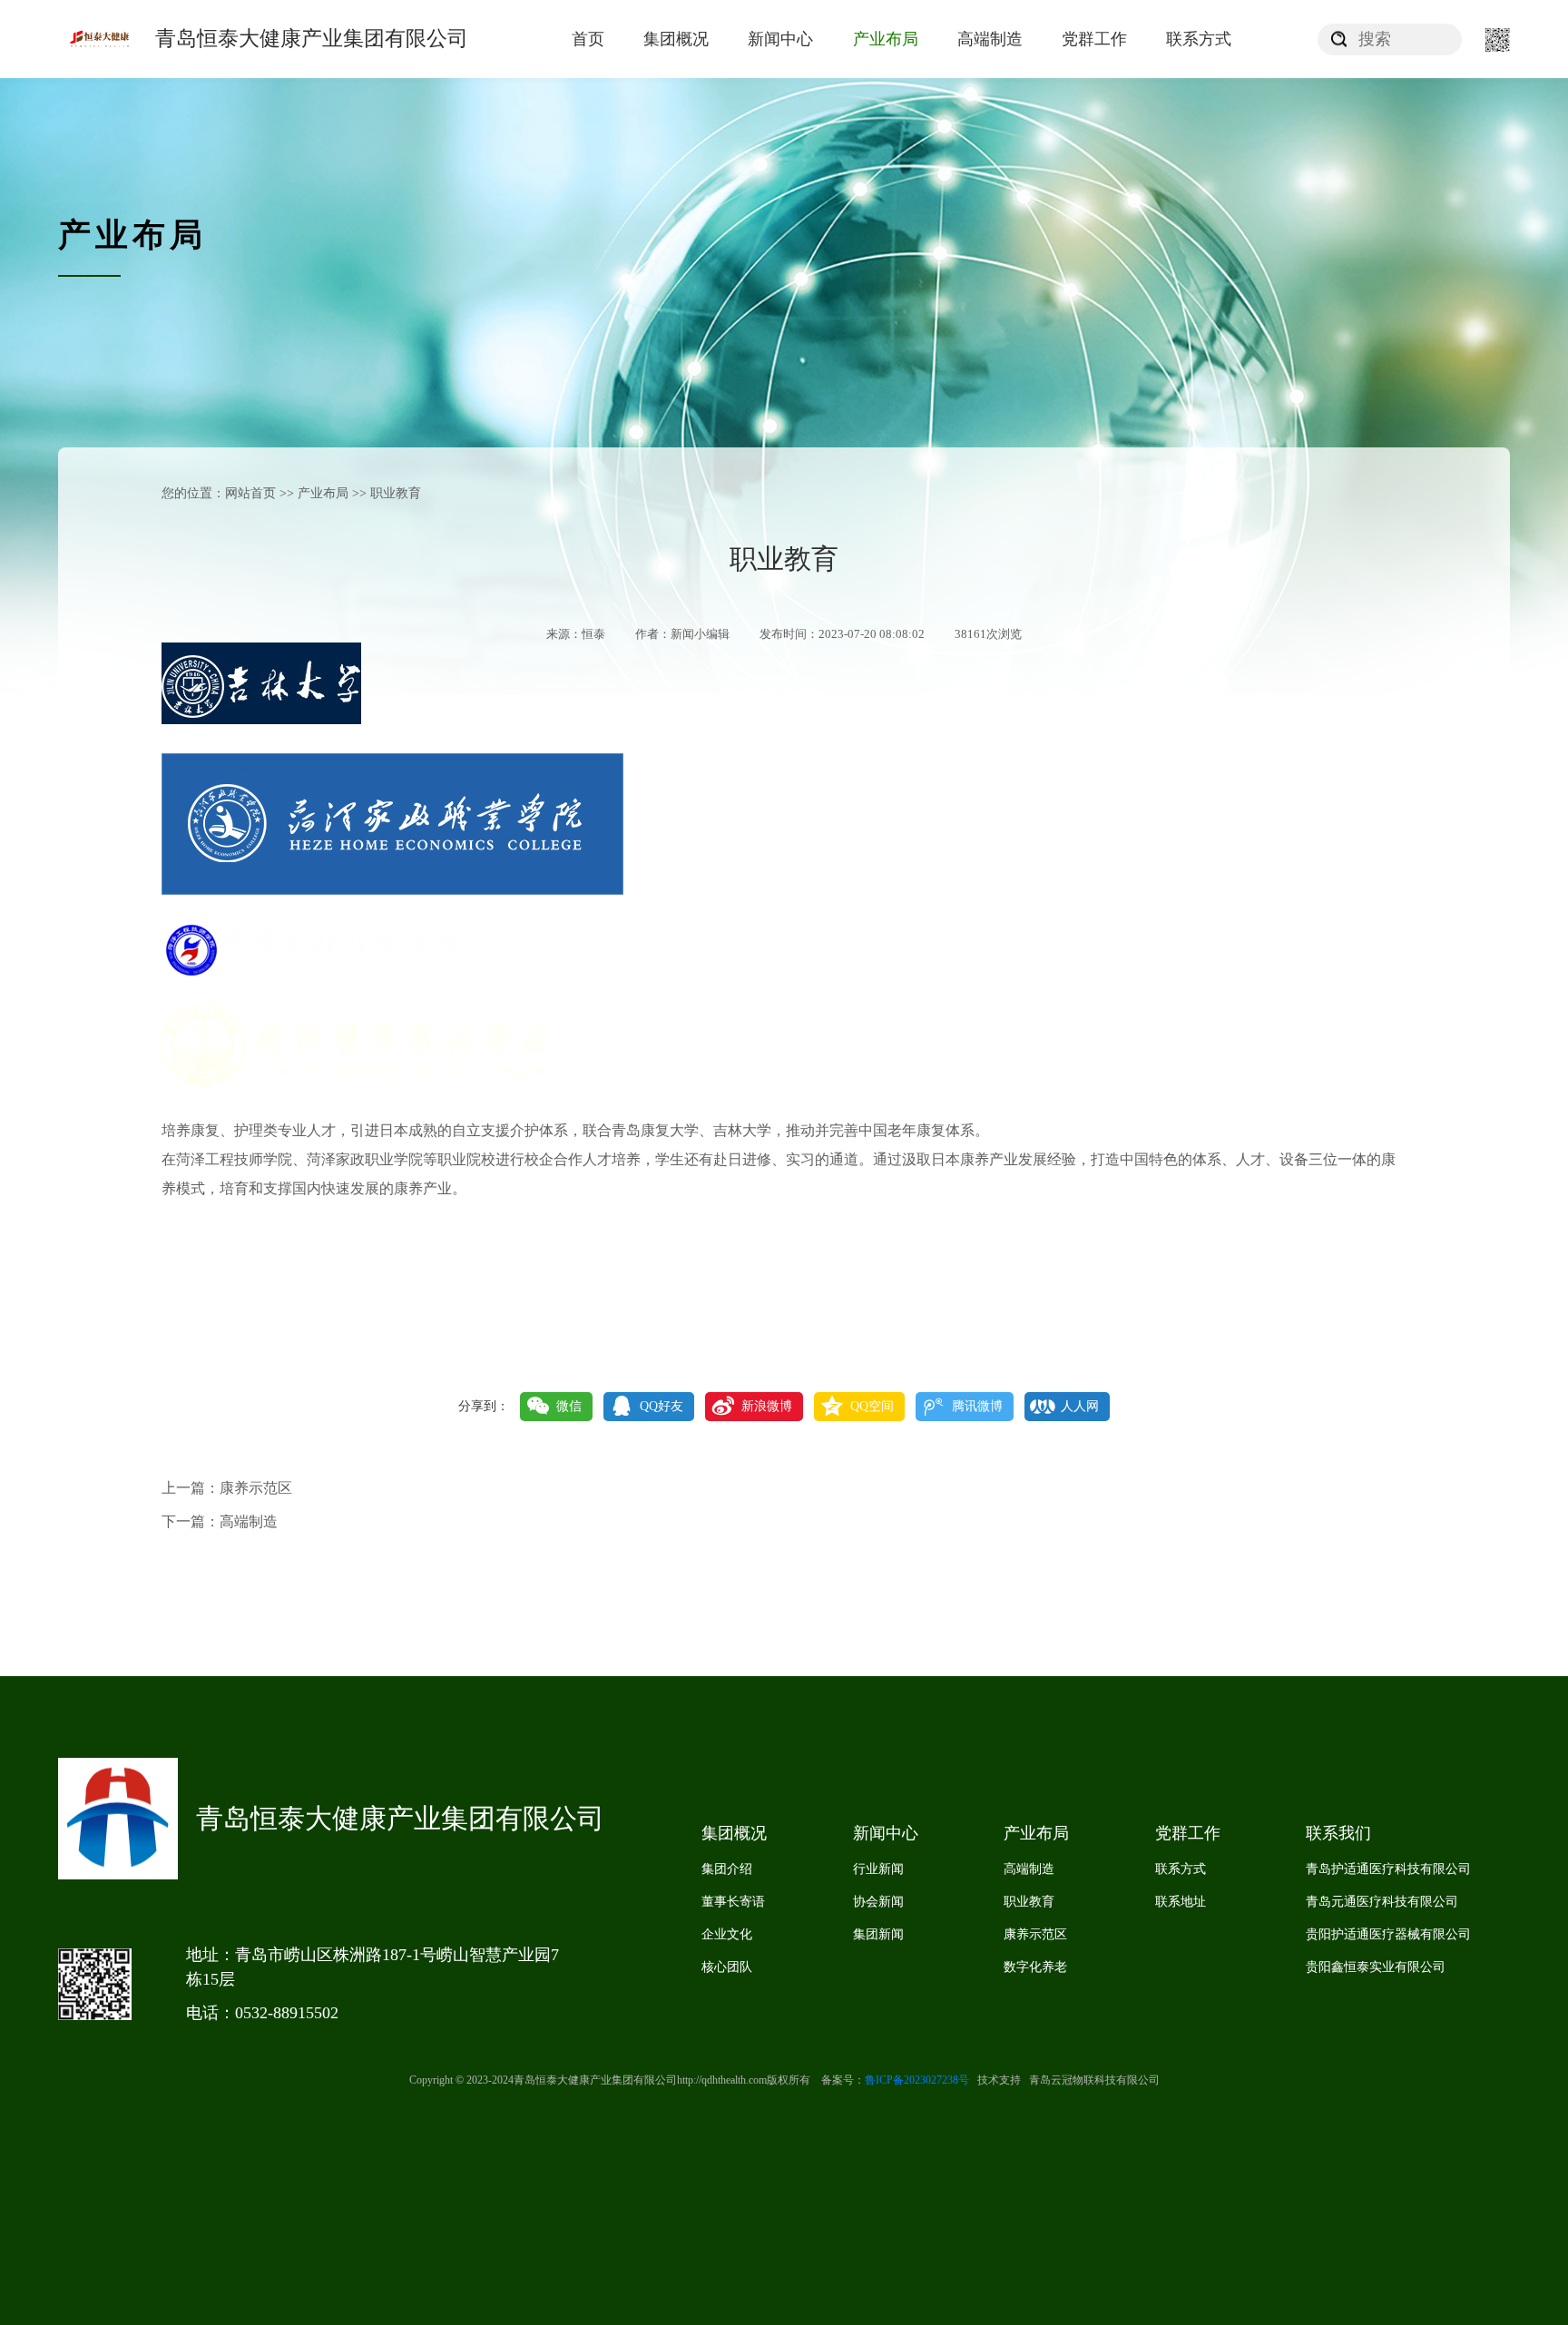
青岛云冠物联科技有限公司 (1090, 2080)
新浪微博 (767, 1406)
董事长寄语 (733, 1902)
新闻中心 (780, 39)
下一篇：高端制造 (220, 1521)
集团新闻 (878, 1934)
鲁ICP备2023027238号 (917, 2080)
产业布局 (886, 39)
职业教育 (1029, 1902)
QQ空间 (872, 1406)
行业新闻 (878, 1869)
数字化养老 (1035, 1967)
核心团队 (727, 1967)
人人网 (1080, 1406)
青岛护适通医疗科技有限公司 (1388, 1869)
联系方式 (1199, 39)
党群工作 (1094, 39)
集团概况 (676, 39)
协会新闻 (878, 1902)
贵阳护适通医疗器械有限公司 (1388, 1934)
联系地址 (1181, 1902)
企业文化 (727, 1934)
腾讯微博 (977, 1406)
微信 (569, 1406)
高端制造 (990, 39)
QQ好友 (661, 1406)
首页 (588, 39)
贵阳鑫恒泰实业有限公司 (1376, 1967)
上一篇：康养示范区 (227, 1488)
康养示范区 (1035, 1934)
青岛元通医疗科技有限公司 (1382, 1902)
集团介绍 (727, 1869)
